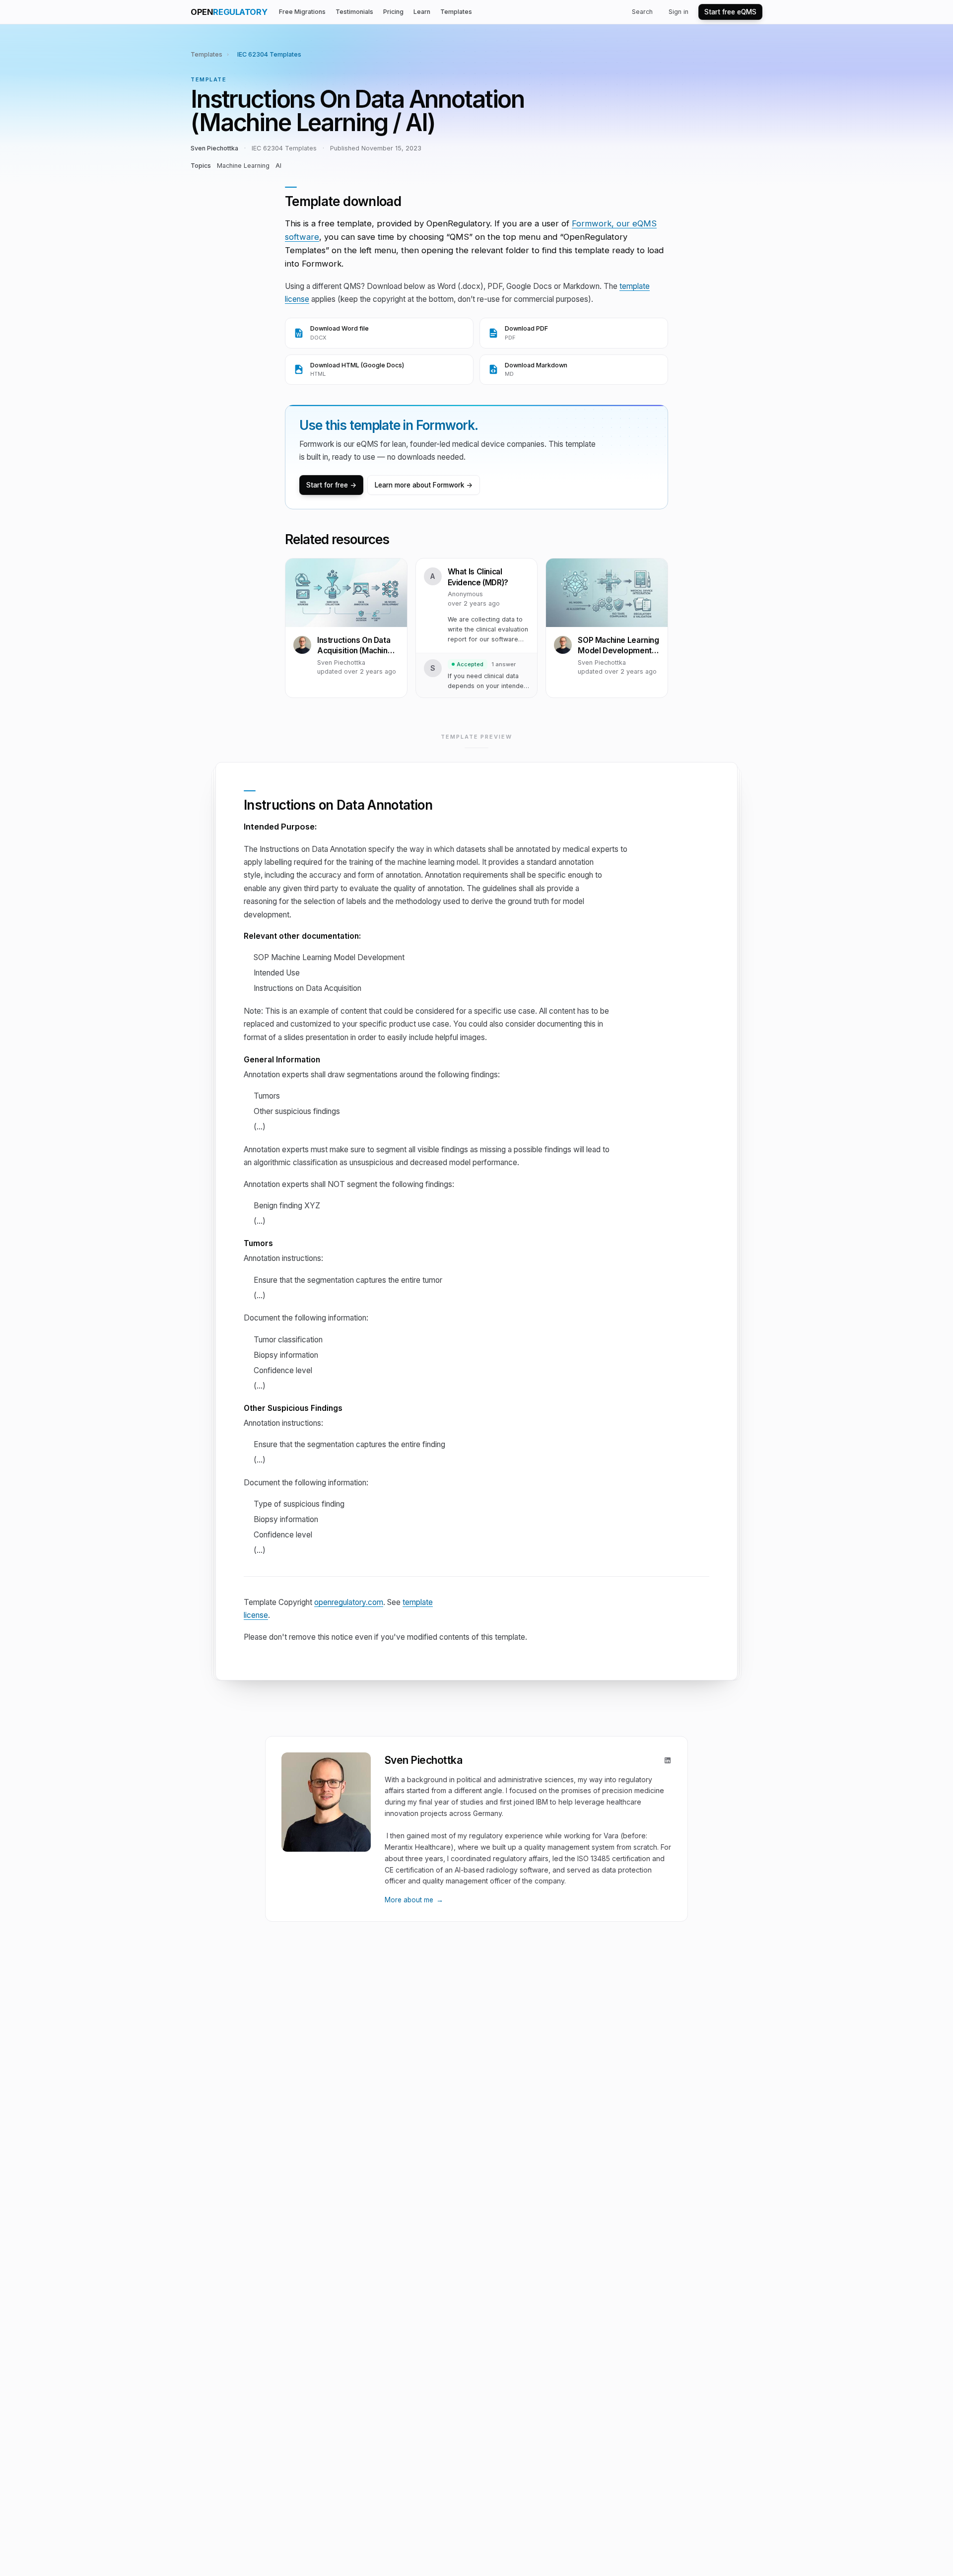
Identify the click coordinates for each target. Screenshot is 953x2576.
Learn (422, 12)
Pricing (393, 12)
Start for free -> (331, 485)
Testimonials (354, 12)
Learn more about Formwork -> (424, 485)
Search (642, 12)
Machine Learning (243, 166)
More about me (414, 1900)
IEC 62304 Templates (269, 54)
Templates (456, 12)
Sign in (679, 12)
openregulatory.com (349, 1602)
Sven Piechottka (214, 148)
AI (278, 166)
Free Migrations (302, 12)
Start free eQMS (730, 12)
